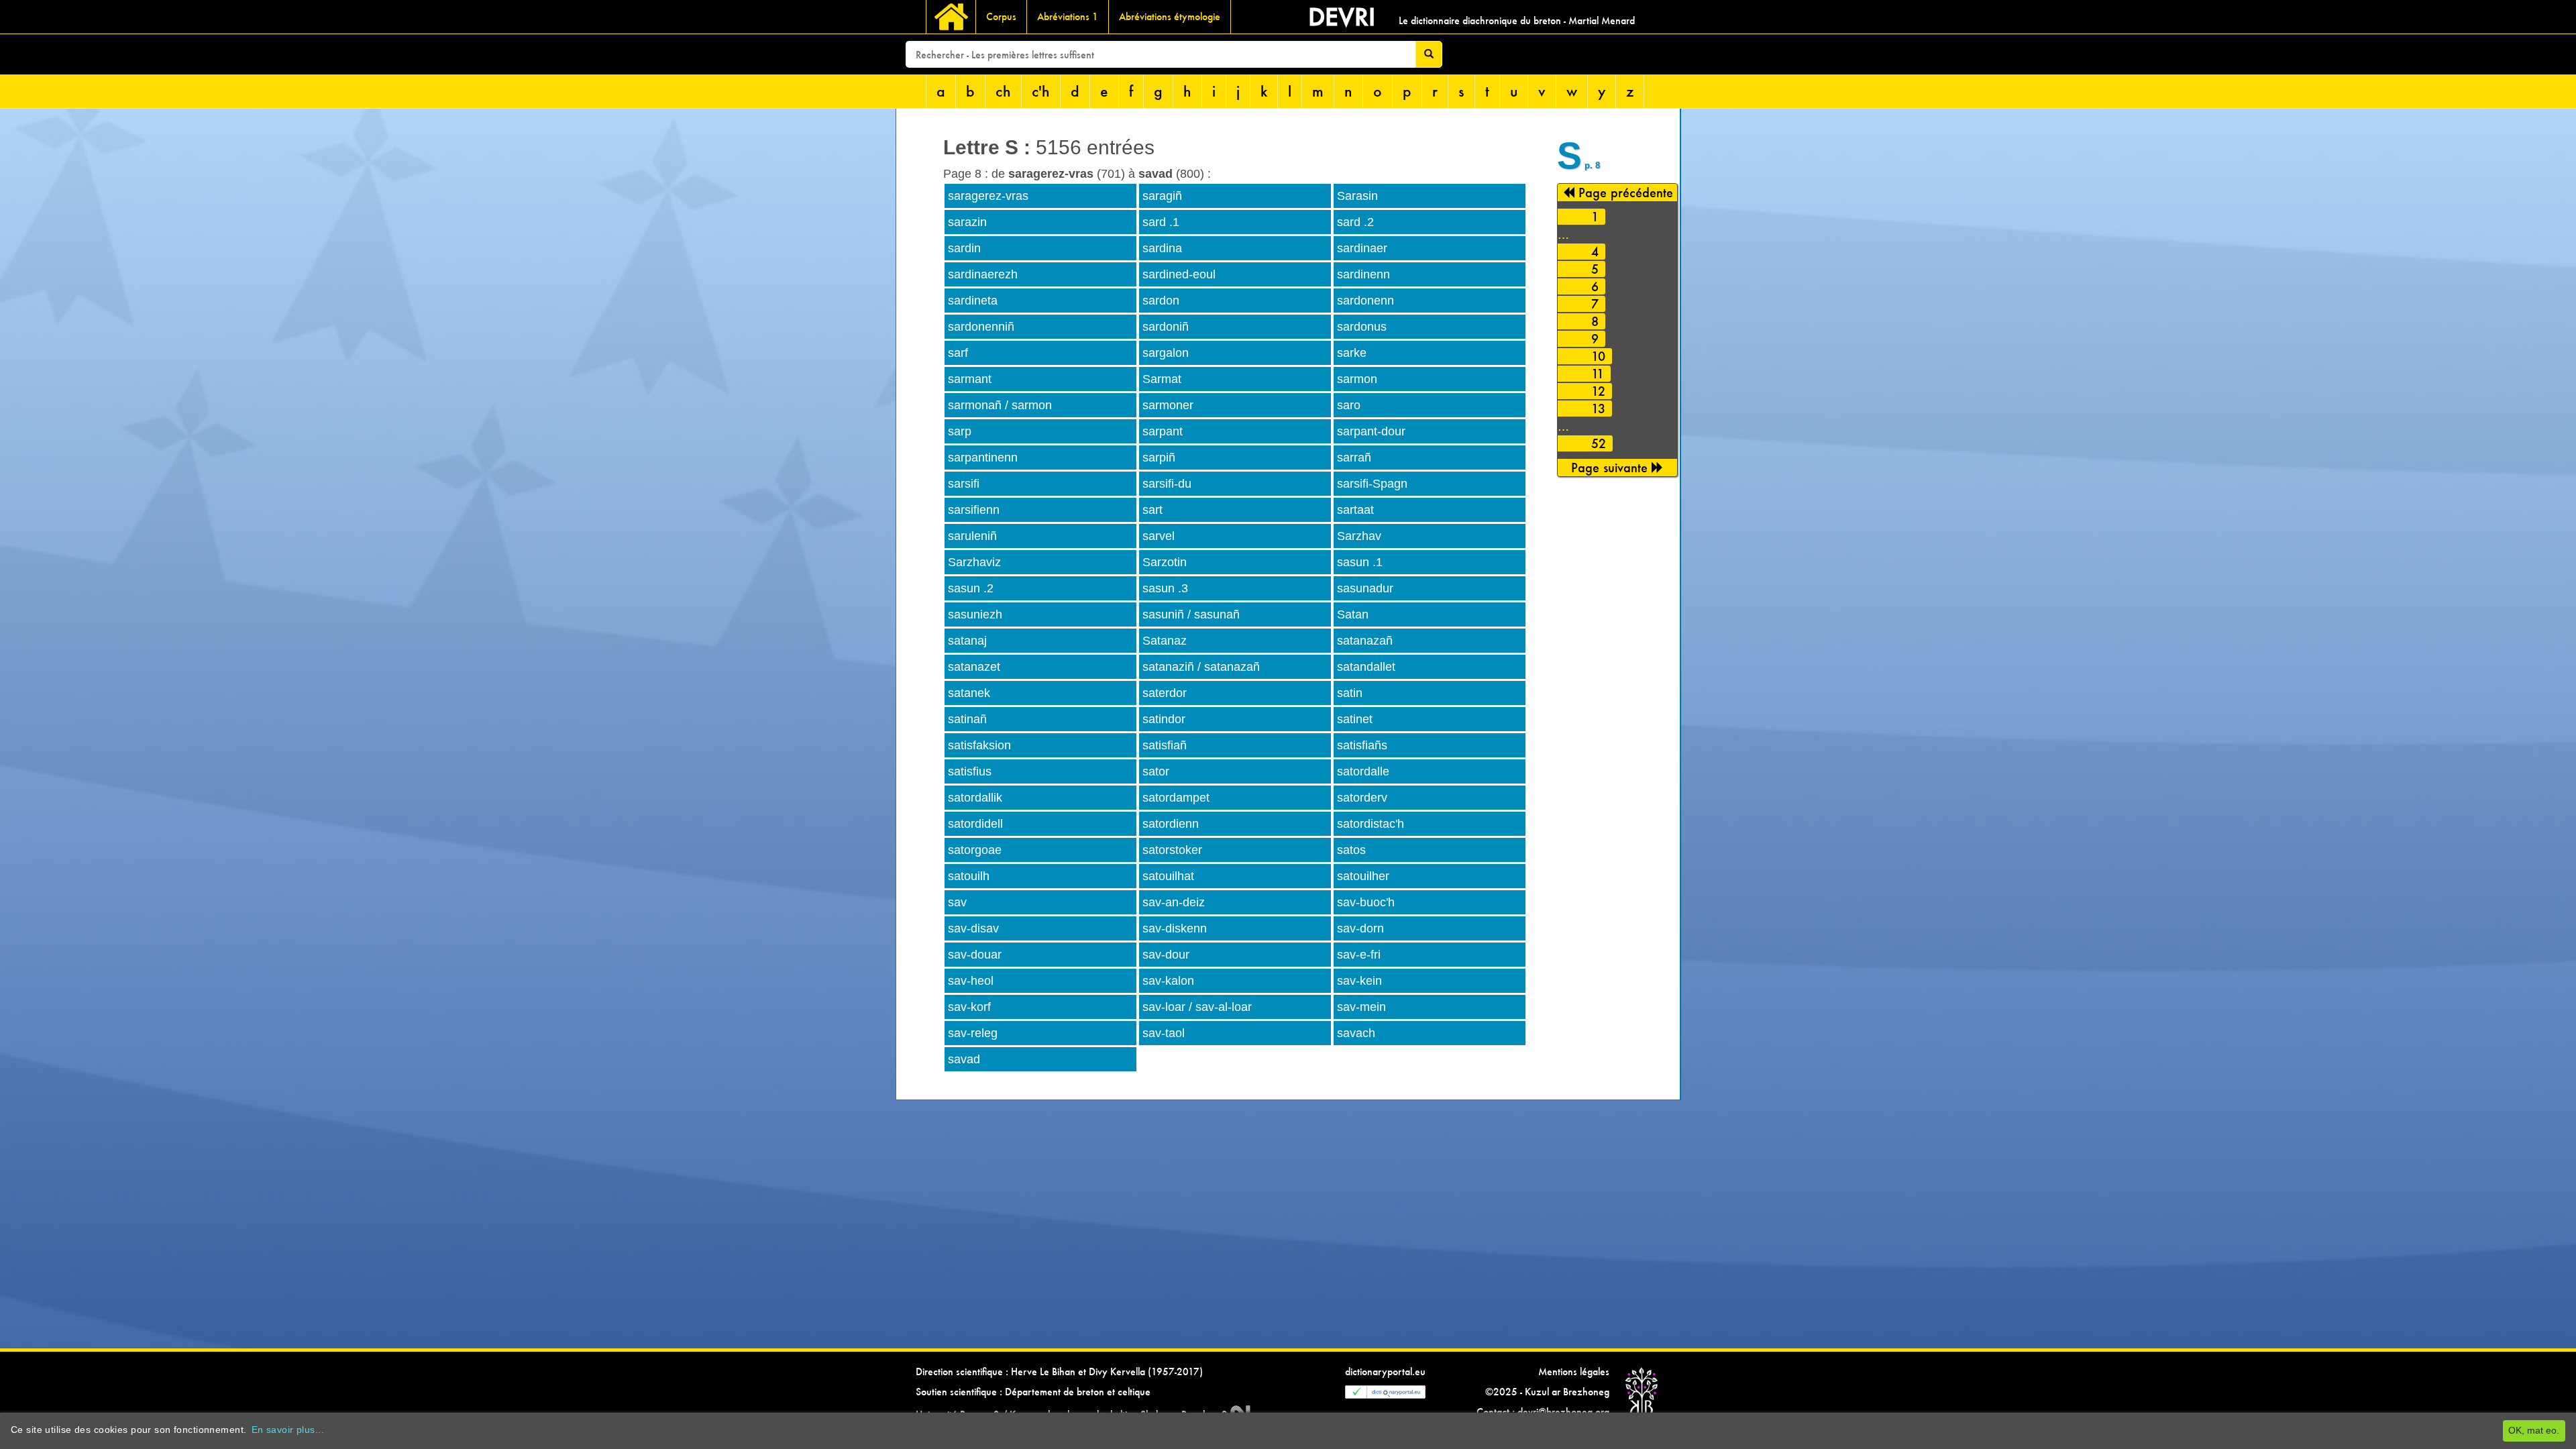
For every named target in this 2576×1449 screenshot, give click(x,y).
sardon (1161, 301)
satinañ (967, 719)
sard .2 (1355, 222)
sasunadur (1365, 588)
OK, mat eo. (2534, 1430)
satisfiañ (1165, 745)
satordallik (975, 798)
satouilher (1363, 876)
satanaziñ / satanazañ (1201, 667)
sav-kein (1359, 981)
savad (964, 1059)
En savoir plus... (288, 1430)
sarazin (967, 222)
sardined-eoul (1179, 274)
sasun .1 (1360, 562)
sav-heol (971, 981)
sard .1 (1161, 222)
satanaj (967, 641)
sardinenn (1363, 274)
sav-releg (973, 1033)
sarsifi (964, 484)
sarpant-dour (1371, 431)
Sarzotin (1165, 562)
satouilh (969, 876)
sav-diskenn (1175, 928)
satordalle (1363, 771)
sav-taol (1164, 1033)
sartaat (1355, 510)
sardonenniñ (981, 327)
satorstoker (1172, 850)
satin (1350, 693)
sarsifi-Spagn (1372, 484)
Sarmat (1162, 379)
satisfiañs (1362, 745)
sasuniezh (975, 614)
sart (1152, 510)
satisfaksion (979, 745)
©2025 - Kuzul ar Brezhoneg (1547, 1392)
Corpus (1001, 16)
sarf (958, 353)
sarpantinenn (983, 458)
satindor (1164, 719)
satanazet (974, 667)
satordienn (1171, 824)
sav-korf (969, 1007)
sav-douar (975, 955)
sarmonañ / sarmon (1000, 405)
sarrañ (1354, 458)
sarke (1352, 353)
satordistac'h (1371, 824)
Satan (1353, 614)
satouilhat (1168, 876)
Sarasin (1357, 196)
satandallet (1366, 667)
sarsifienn (974, 510)
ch (1003, 91)
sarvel (1159, 536)
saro (1349, 405)
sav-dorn (1360, 928)
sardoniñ (1166, 327)
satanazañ (1365, 641)
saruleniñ (972, 536)
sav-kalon (1168, 981)
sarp (960, 431)
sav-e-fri (1359, 955)
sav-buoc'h (1366, 902)
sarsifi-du (1167, 484)
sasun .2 (971, 588)
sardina (1162, 248)
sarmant (970, 379)
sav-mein (1361, 1007)
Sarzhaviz (974, 562)
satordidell (975, 824)
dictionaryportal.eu (1385, 1372)
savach (1356, 1033)
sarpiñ (1159, 458)
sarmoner (1168, 405)
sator (1156, 771)
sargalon (1166, 353)
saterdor (1165, 693)
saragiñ (1162, 196)
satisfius (970, 771)
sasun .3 (1165, 588)
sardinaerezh (983, 274)
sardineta (973, 301)
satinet (1355, 719)
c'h (1041, 91)
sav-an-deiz (1174, 902)
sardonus (1362, 327)
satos (1351, 850)
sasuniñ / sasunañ (1191, 614)
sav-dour (1166, 955)
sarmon (1357, 379)
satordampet (1176, 798)
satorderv (1362, 798)
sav (957, 902)
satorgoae (975, 850)
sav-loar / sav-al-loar (1197, 1007)
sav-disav (973, 928)
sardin (964, 248)
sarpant (1163, 431)
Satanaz (1165, 641)
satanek (969, 693)
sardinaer (1362, 248)
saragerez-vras (988, 196)
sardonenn (1365, 301)
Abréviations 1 (1068, 16)
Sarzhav (1359, 536)
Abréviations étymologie (1170, 16)
